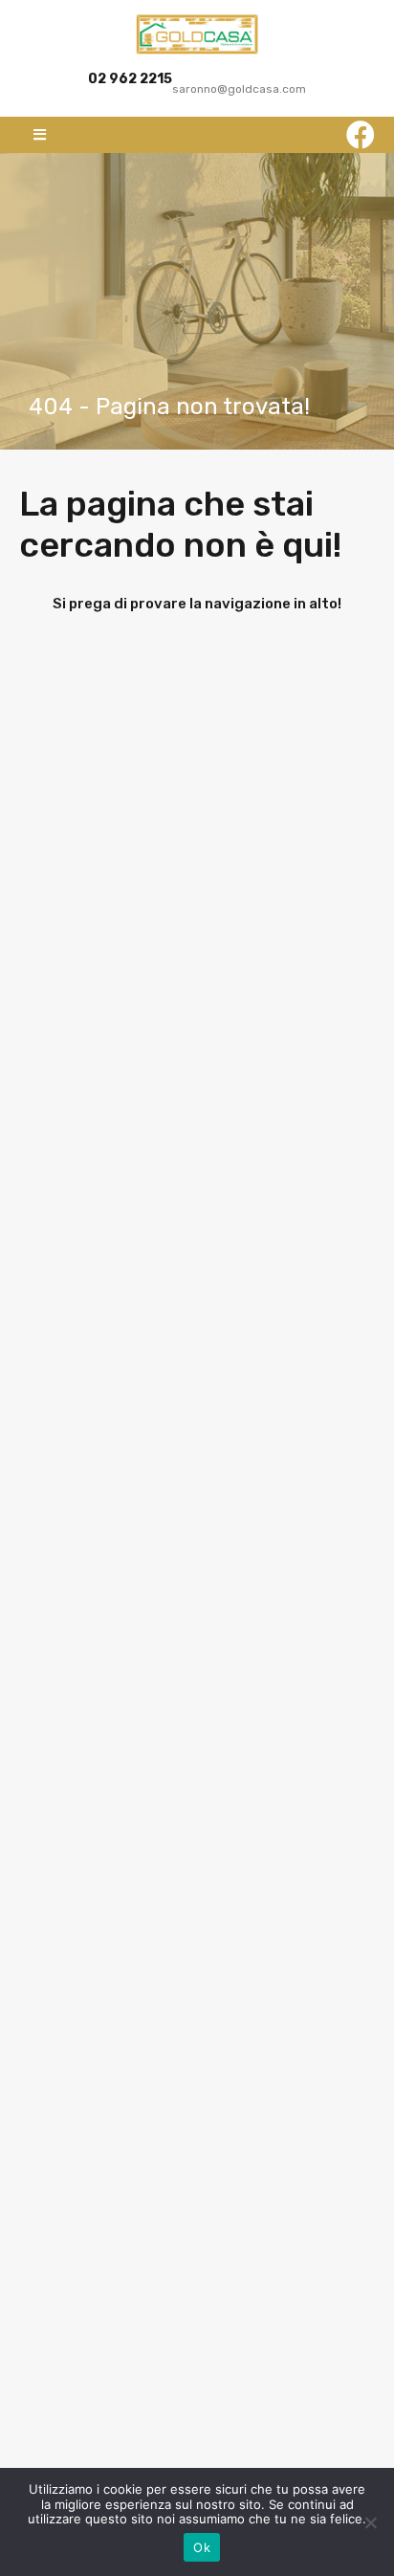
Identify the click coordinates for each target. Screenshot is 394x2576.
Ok (202, 2547)
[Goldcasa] (197, 34)
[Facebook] (361, 135)
